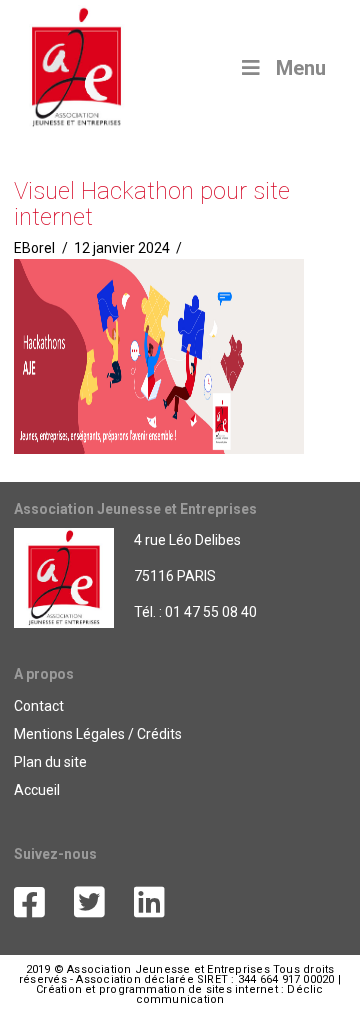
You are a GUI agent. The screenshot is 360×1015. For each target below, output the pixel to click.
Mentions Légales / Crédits (98, 734)
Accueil (37, 790)
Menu (301, 68)
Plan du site (50, 762)
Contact (39, 706)
